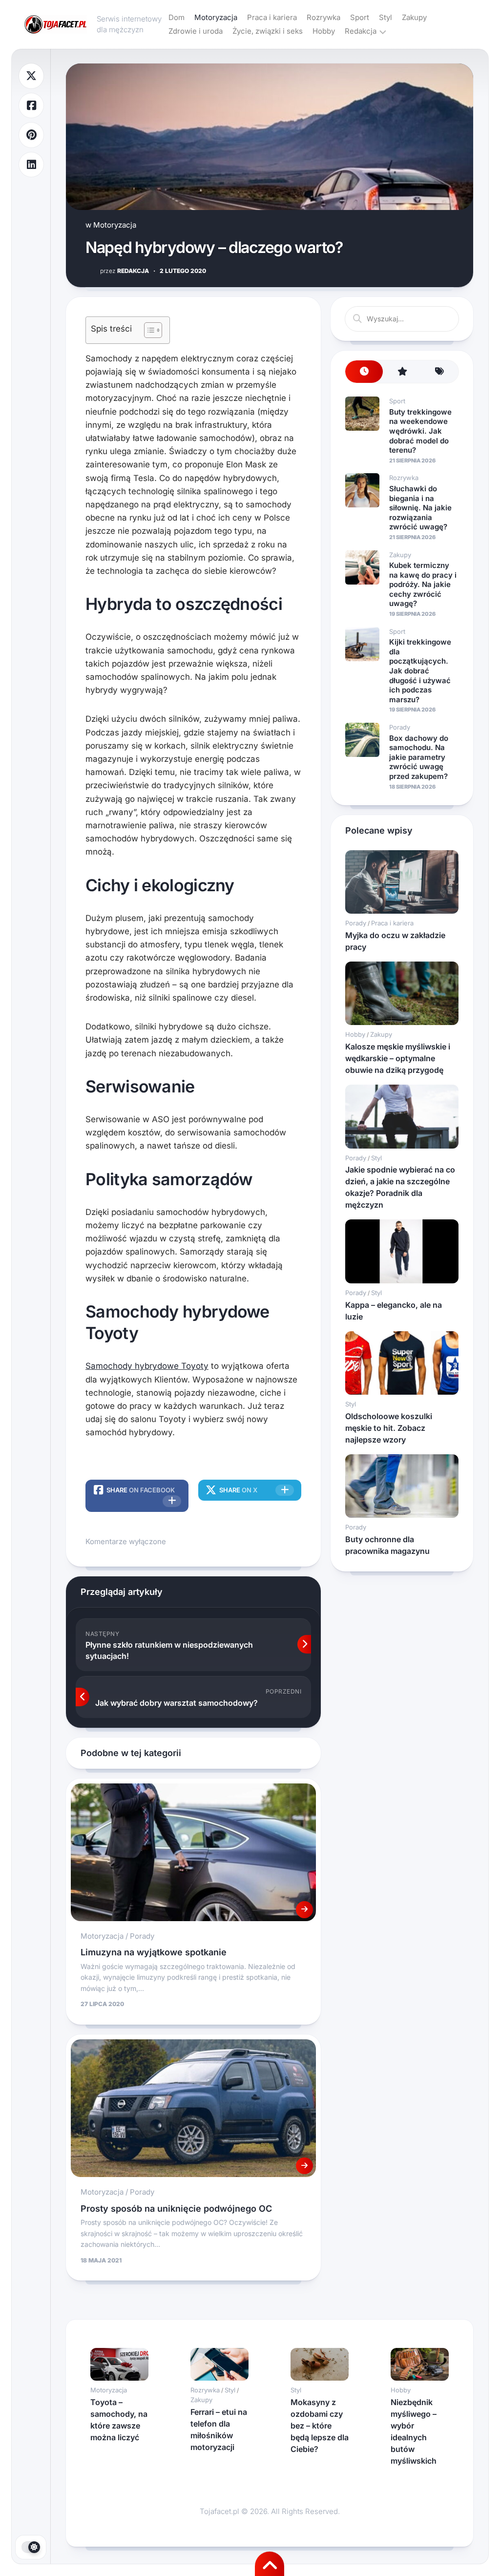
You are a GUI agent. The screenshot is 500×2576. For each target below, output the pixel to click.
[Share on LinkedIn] (31, 165)
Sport (360, 17)
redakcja (125, 271)
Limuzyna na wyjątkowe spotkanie (154, 1952)
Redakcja (361, 31)
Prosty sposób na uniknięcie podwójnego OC (176, 2209)
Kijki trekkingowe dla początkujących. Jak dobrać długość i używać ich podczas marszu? (420, 671)
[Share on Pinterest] (31, 135)
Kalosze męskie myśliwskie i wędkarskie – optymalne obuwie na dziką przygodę (398, 1058)
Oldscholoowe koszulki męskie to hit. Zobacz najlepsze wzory (389, 1428)
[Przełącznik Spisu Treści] (148, 330)
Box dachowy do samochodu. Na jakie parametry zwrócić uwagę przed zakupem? (419, 757)
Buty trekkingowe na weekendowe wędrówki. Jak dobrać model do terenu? (420, 431)
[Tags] (440, 372)
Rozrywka (323, 17)
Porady (142, 1936)
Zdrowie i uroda (196, 31)
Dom (177, 17)
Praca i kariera (272, 17)
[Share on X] (31, 76)
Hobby (324, 31)
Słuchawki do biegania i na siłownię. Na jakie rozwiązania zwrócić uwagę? (420, 508)
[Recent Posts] (364, 372)
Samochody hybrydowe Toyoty (147, 1366)
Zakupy (414, 17)
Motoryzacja (216, 17)
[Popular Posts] (402, 372)
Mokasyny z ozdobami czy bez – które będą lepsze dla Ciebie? (320, 2426)
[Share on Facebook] (31, 106)
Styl (385, 17)
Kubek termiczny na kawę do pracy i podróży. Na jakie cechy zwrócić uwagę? (423, 584)
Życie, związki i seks (268, 31)
